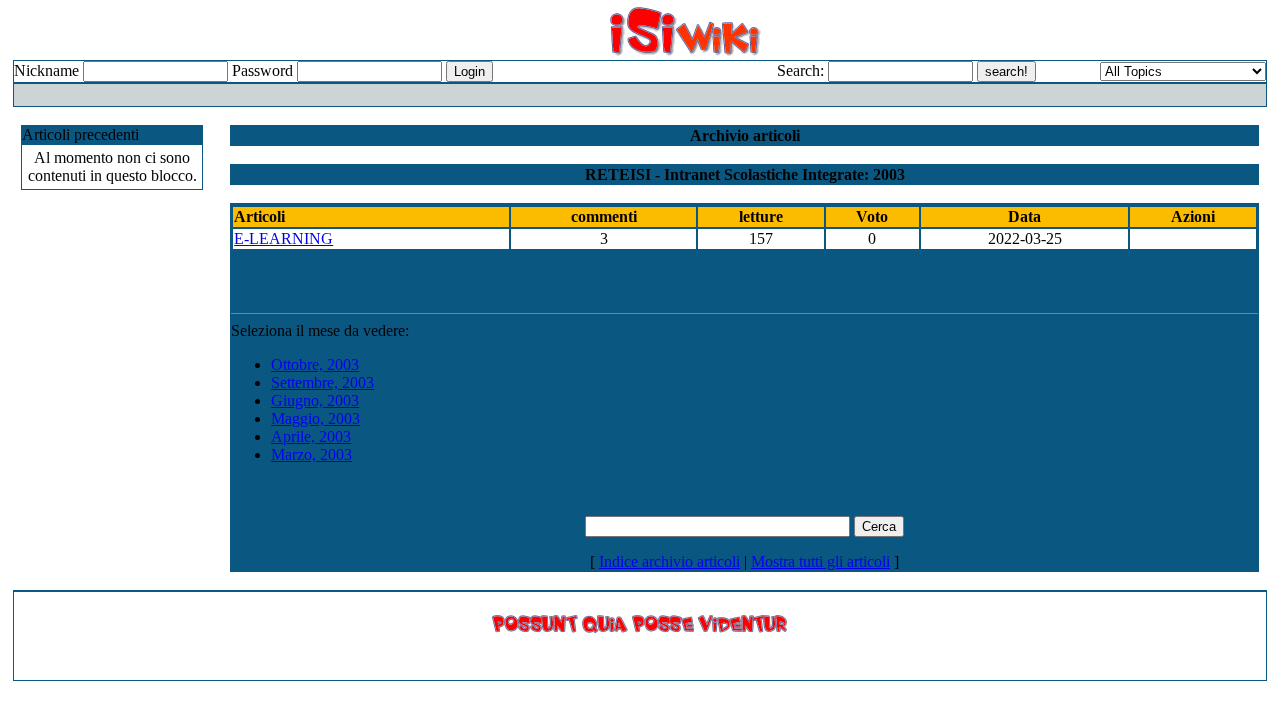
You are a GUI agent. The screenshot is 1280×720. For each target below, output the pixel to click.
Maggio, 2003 (315, 418)
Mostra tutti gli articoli (820, 561)
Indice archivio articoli (669, 561)
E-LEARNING (283, 238)
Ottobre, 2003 (315, 364)
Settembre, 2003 (322, 382)
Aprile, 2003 (311, 436)
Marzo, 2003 (311, 454)
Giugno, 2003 (315, 400)
